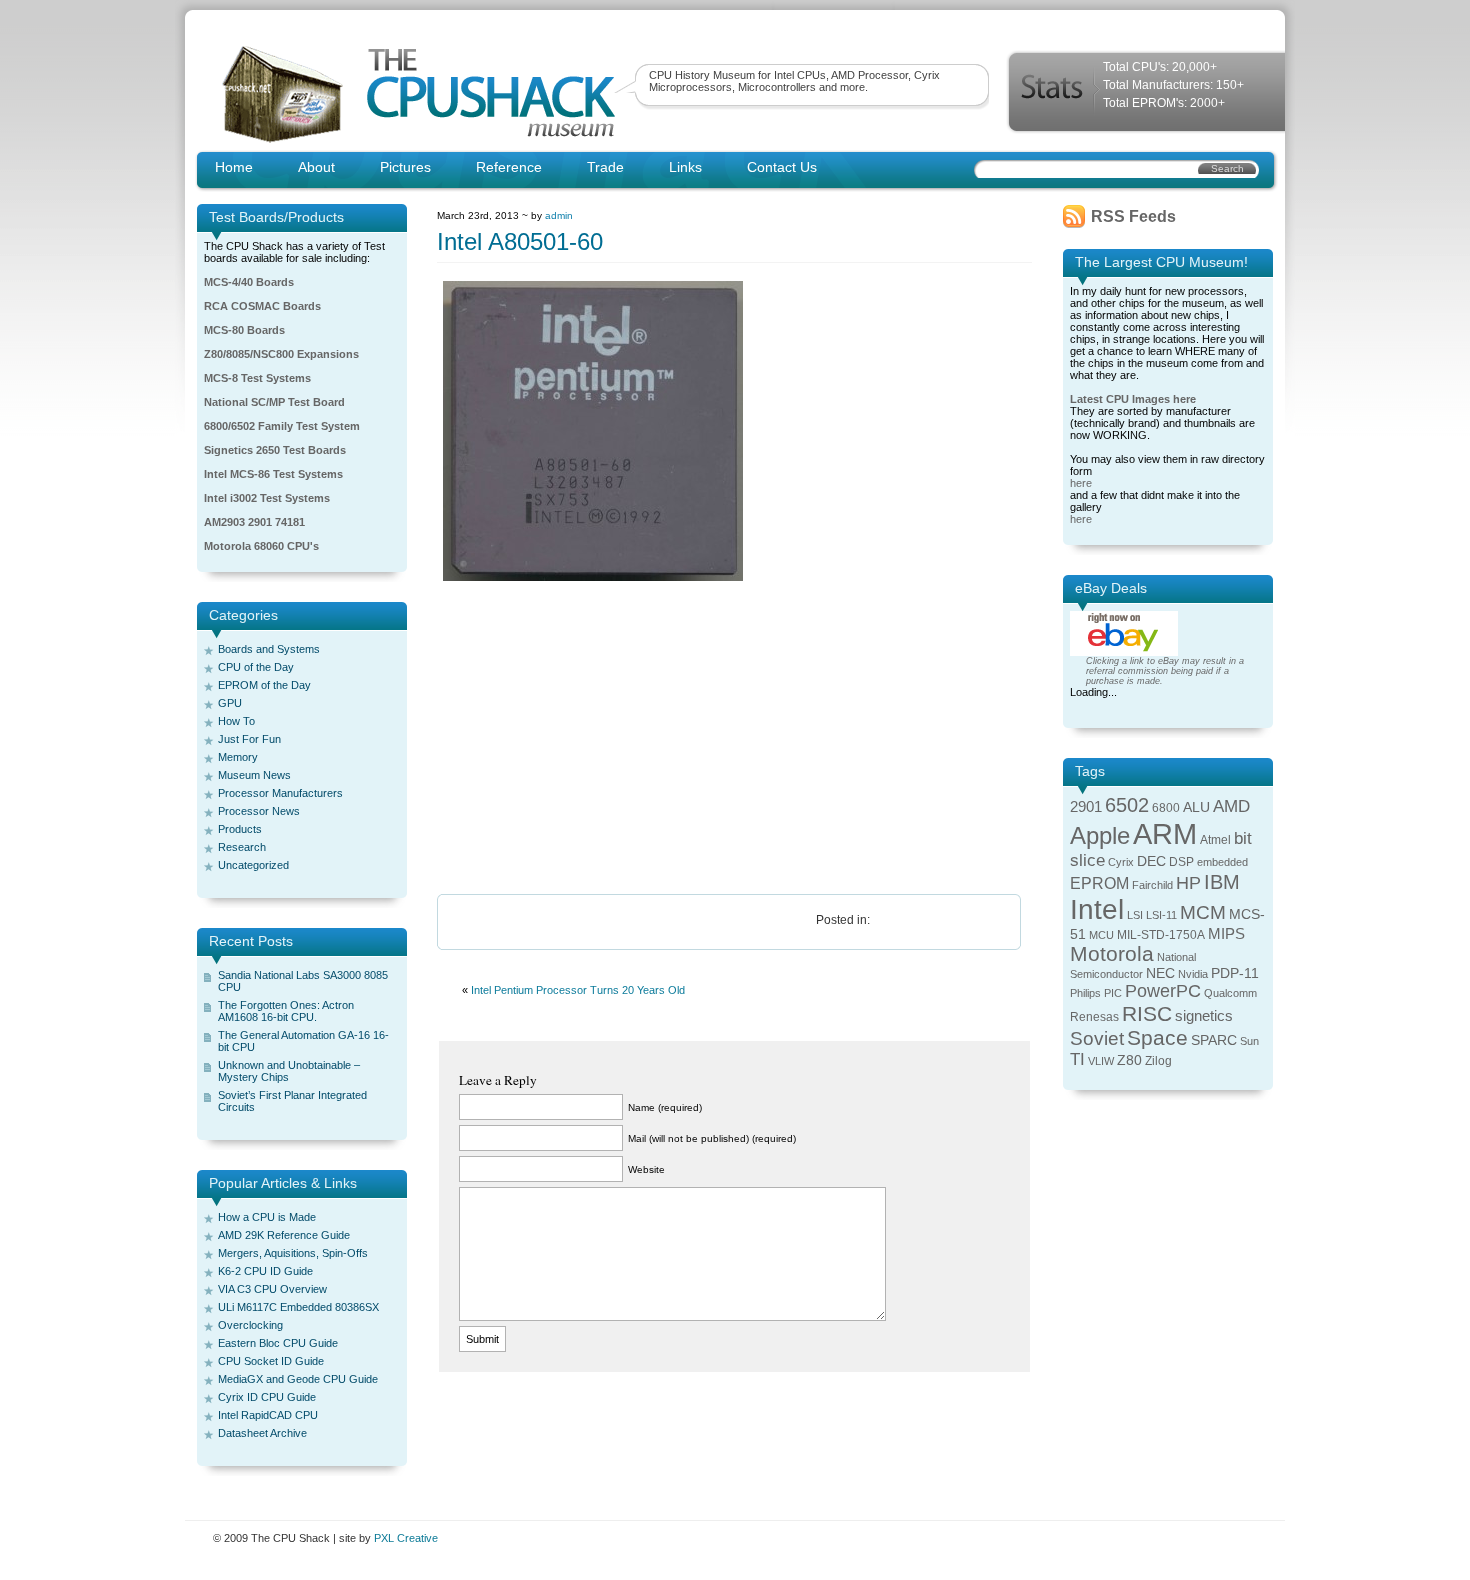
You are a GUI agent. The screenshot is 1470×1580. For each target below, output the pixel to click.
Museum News (254, 775)
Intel (1097, 909)
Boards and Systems (269, 649)
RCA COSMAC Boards (262, 306)
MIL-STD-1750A (1161, 935)
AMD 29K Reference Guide (284, 1235)
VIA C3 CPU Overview (272, 1289)
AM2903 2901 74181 (254, 522)
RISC (1147, 1013)
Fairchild (1152, 885)
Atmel (1215, 840)
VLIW (1101, 1061)
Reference (509, 167)
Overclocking (250, 1325)
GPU (230, 703)
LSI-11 (1161, 915)
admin (559, 215)
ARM (1165, 833)
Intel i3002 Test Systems (267, 498)
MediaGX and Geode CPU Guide (298, 1379)
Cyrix (1121, 862)
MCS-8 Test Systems (257, 378)
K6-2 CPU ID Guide (265, 1271)
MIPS (1226, 934)
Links (685, 167)
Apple (1100, 835)
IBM (1222, 882)
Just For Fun (249, 739)
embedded (1222, 862)
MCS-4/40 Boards (249, 282)
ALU (1196, 807)
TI (1077, 1059)
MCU (1101, 935)
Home (234, 167)
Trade (605, 167)
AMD (1231, 806)
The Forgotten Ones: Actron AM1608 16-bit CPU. (286, 1011)
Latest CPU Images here (1133, 399)
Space (1157, 1037)
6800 (1166, 808)
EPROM (1099, 883)
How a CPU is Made (267, 1217)
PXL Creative (406, 1538)
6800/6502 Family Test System (282, 426)
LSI (1135, 915)
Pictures (405, 167)
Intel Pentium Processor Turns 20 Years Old (578, 990)
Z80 (1129, 1060)
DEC (1151, 861)
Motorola (1112, 953)
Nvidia (1193, 974)
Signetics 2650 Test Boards (275, 450)
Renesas (1094, 1017)
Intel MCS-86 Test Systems (273, 474)
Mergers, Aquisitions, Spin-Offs (293, 1253)
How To (236, 721)
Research (242, 847)
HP (1188, 883)
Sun (1249, 1041)
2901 (1086, 807)
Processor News (259, 811)
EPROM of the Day (264, 685)
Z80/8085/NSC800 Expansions (281, 354)
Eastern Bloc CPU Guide (278, 1343)
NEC (1160, 973)
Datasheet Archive (262, 1433)
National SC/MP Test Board (274, 402)
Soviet (1097, 1038)
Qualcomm (1230, 993)
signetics (1204, 1016)
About (316, 167)
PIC (1113, 993)
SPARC (1214, 1040)
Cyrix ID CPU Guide (267, 1397)
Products (240, 829)
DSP (1181, 862)
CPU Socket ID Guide (271, 1361)
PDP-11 (1235, 973)
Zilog (1158, 1061)
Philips (1085, 993)
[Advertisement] (734, 739)
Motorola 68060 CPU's (261, 546)
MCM (1203, 912)
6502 (1127, 805)
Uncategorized (253, 865)
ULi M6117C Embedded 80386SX (298, 1307)
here (1081, 483)
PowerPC (1163, 991)
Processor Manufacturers (280, 793)
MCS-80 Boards (244, 330)
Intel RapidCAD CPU (268, 1415)
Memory (238, 757)
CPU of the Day (256, 667)
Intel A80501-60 (520, 241)
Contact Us (782, 167)
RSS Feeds (1133, 216)
